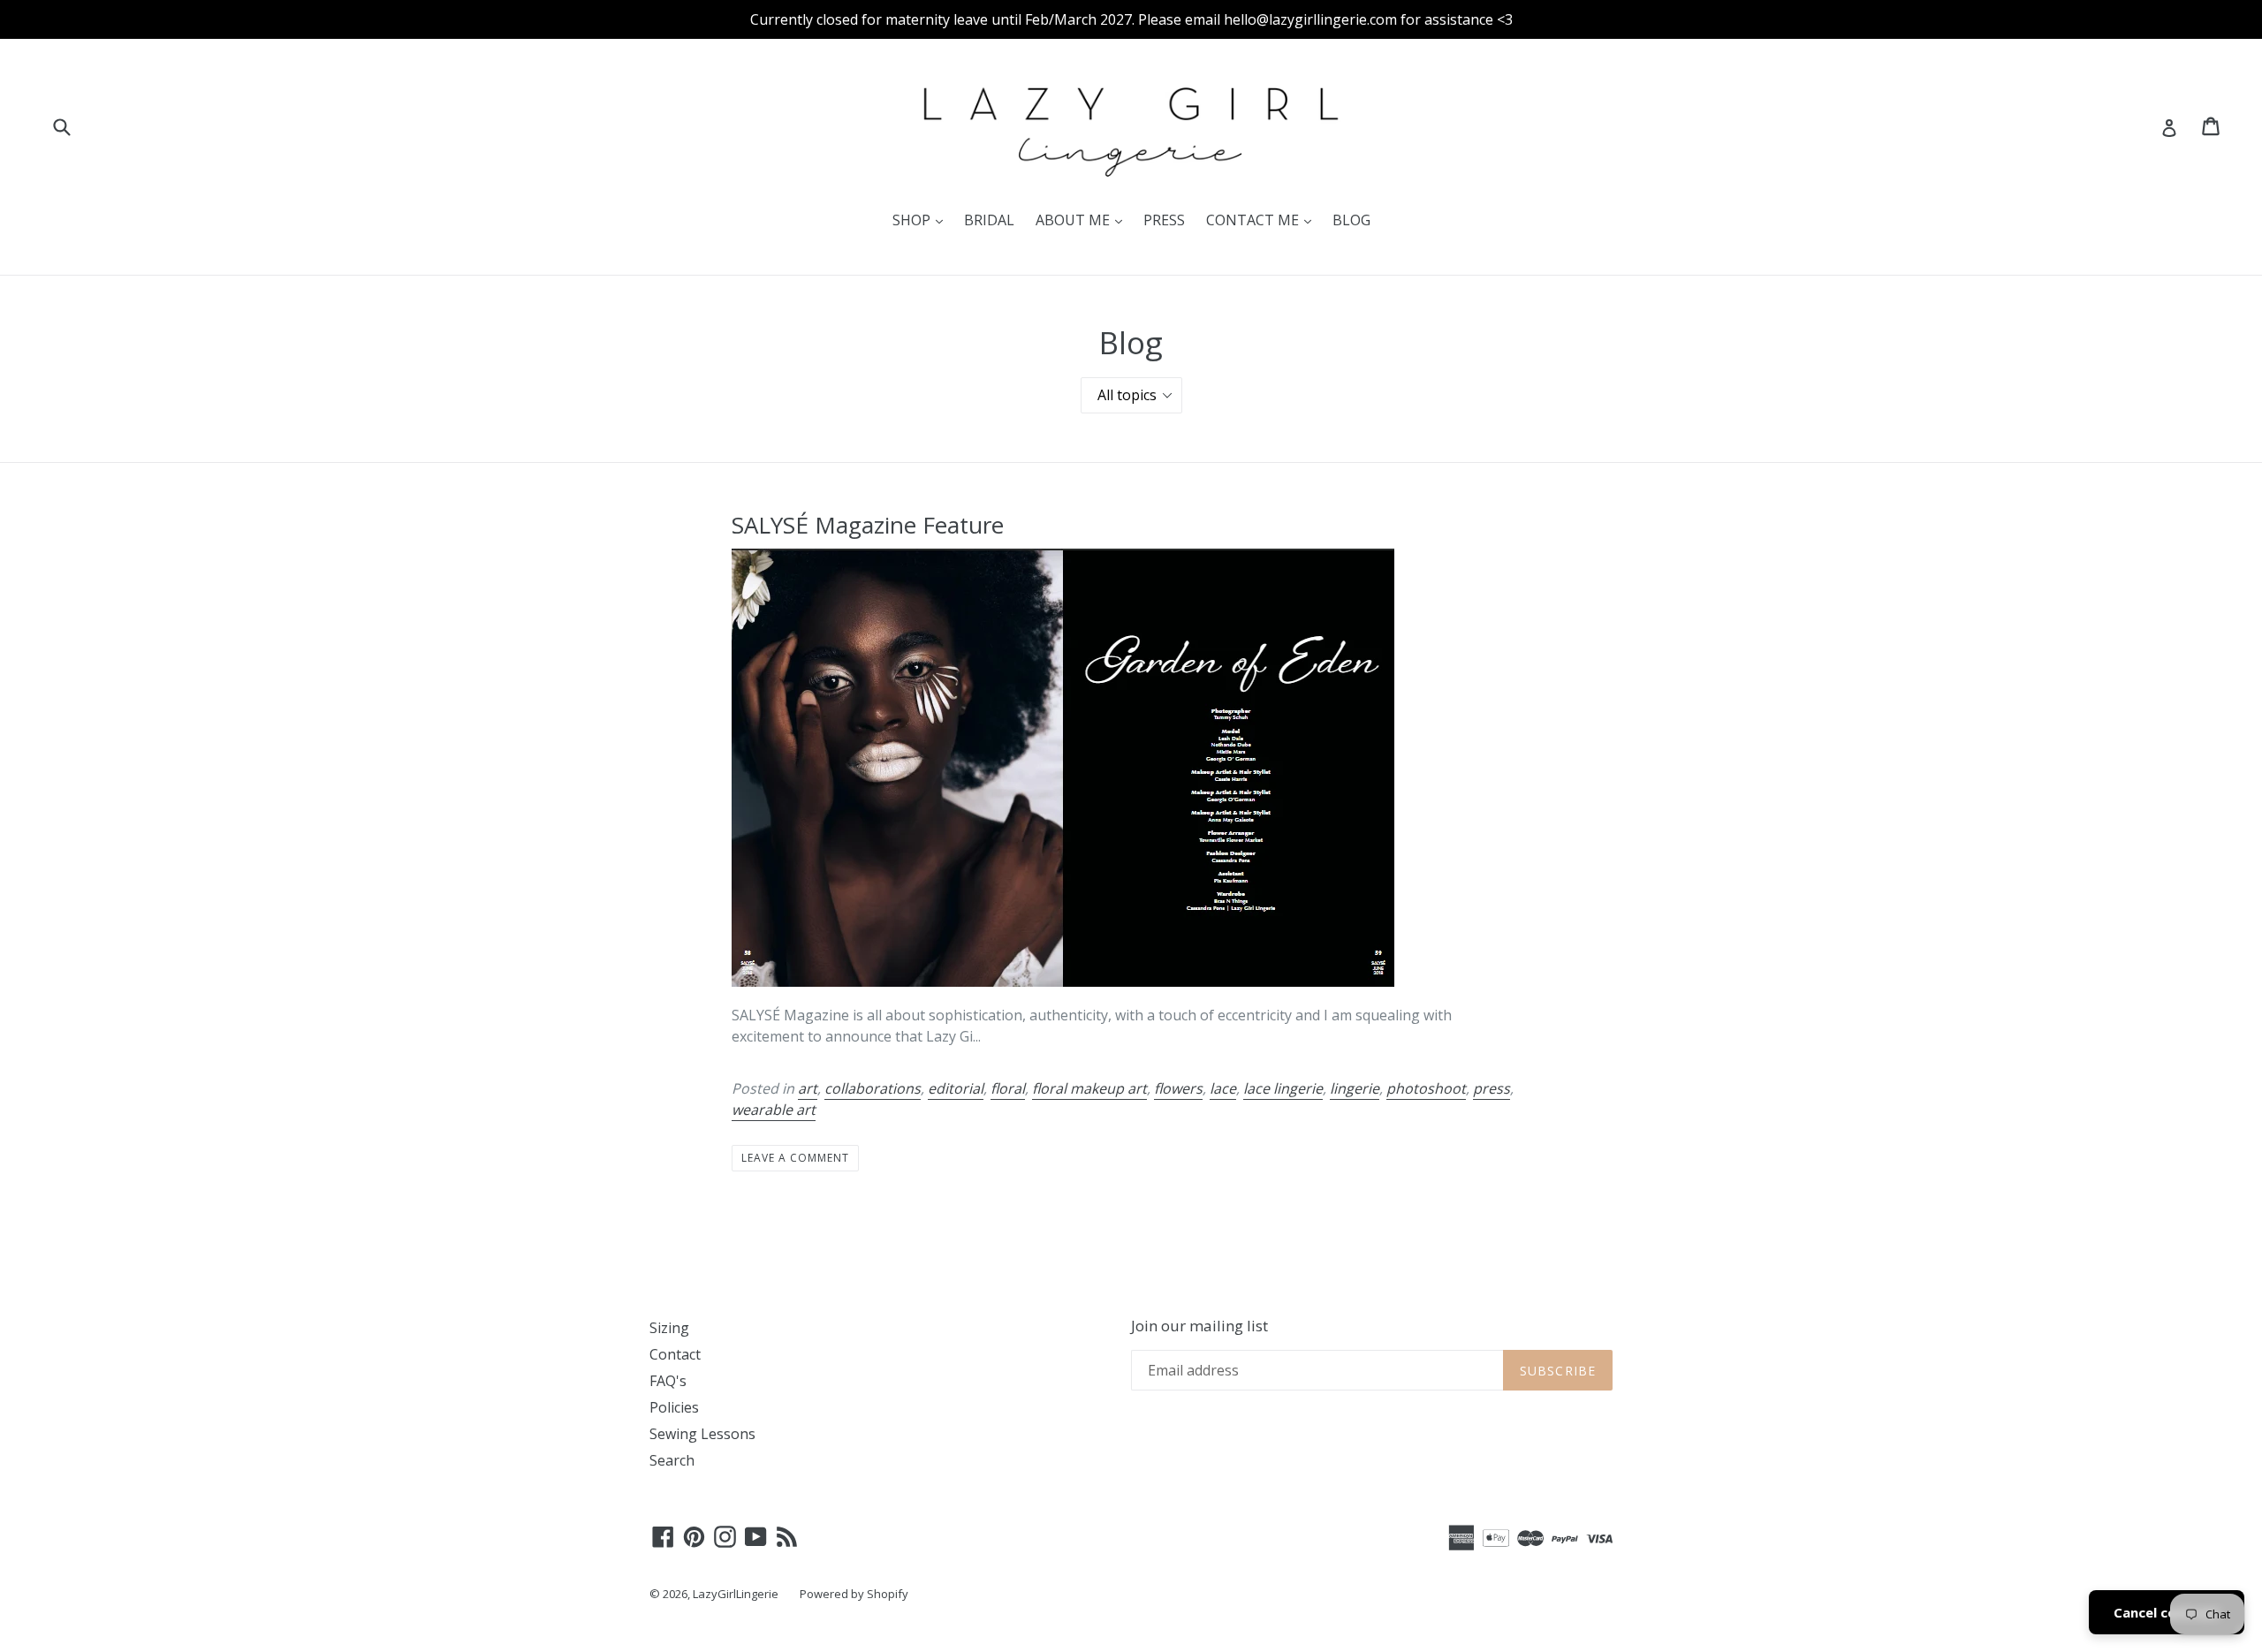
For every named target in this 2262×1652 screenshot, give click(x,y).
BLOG (1351, 220)
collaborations (873, 1088)
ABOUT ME (1083, 220)
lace (1223, 1088)
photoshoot (1426, 1088)
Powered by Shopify (854, 1594)
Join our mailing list (1199, 1326)
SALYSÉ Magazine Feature (868, 525)
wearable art (774, 1110)
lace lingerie (1283, 1088)
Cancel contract (2167, 1612)
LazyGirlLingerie (736, 1594)
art (808, 1088)
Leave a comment (795, 1158)
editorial (956, 1088)
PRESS (1164, 220)
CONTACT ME (1263, 220)
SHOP (922, 220)
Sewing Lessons (702, 1434)
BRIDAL (989, 220)
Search (672, 1460)
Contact (675, 1354)
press (1492, 1088)
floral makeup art (1089, 1088)
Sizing (669, 1328)
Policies (674, 1407)
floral (1008, 1088)
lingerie (1355, 1088)
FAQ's (668, 1381)
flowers (1178, 1088)
